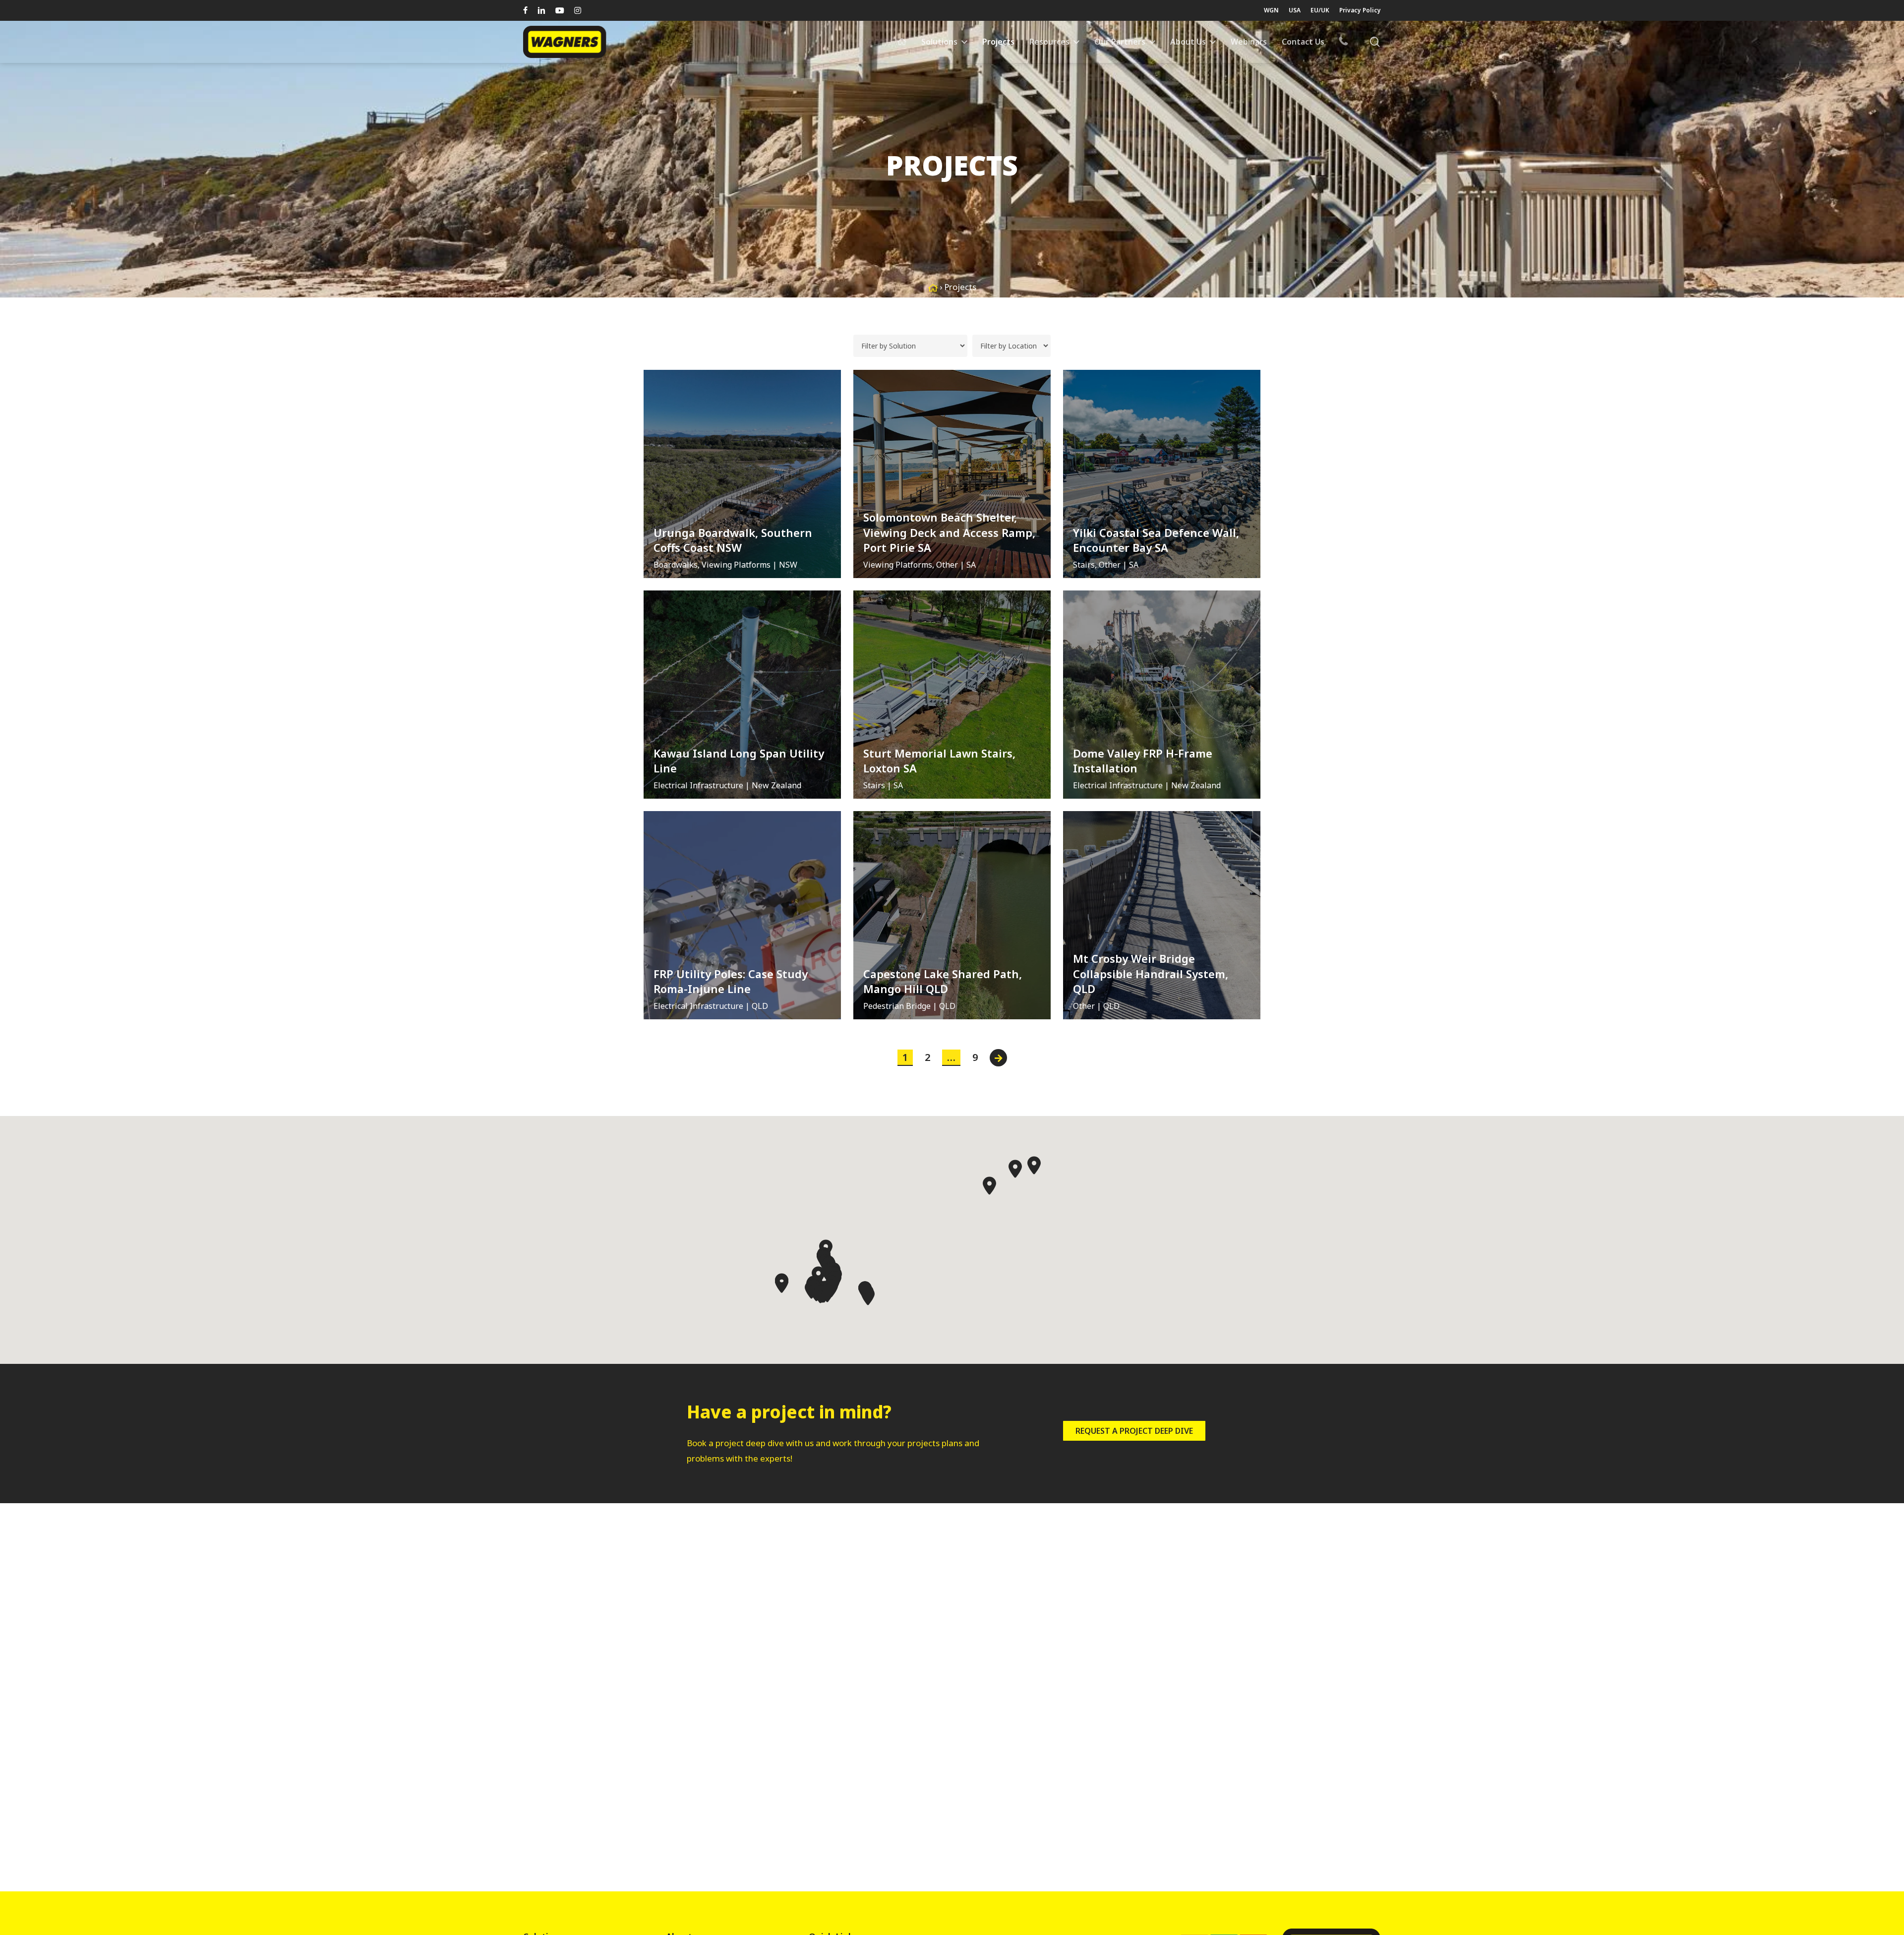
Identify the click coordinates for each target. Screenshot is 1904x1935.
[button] (989, 1186)
